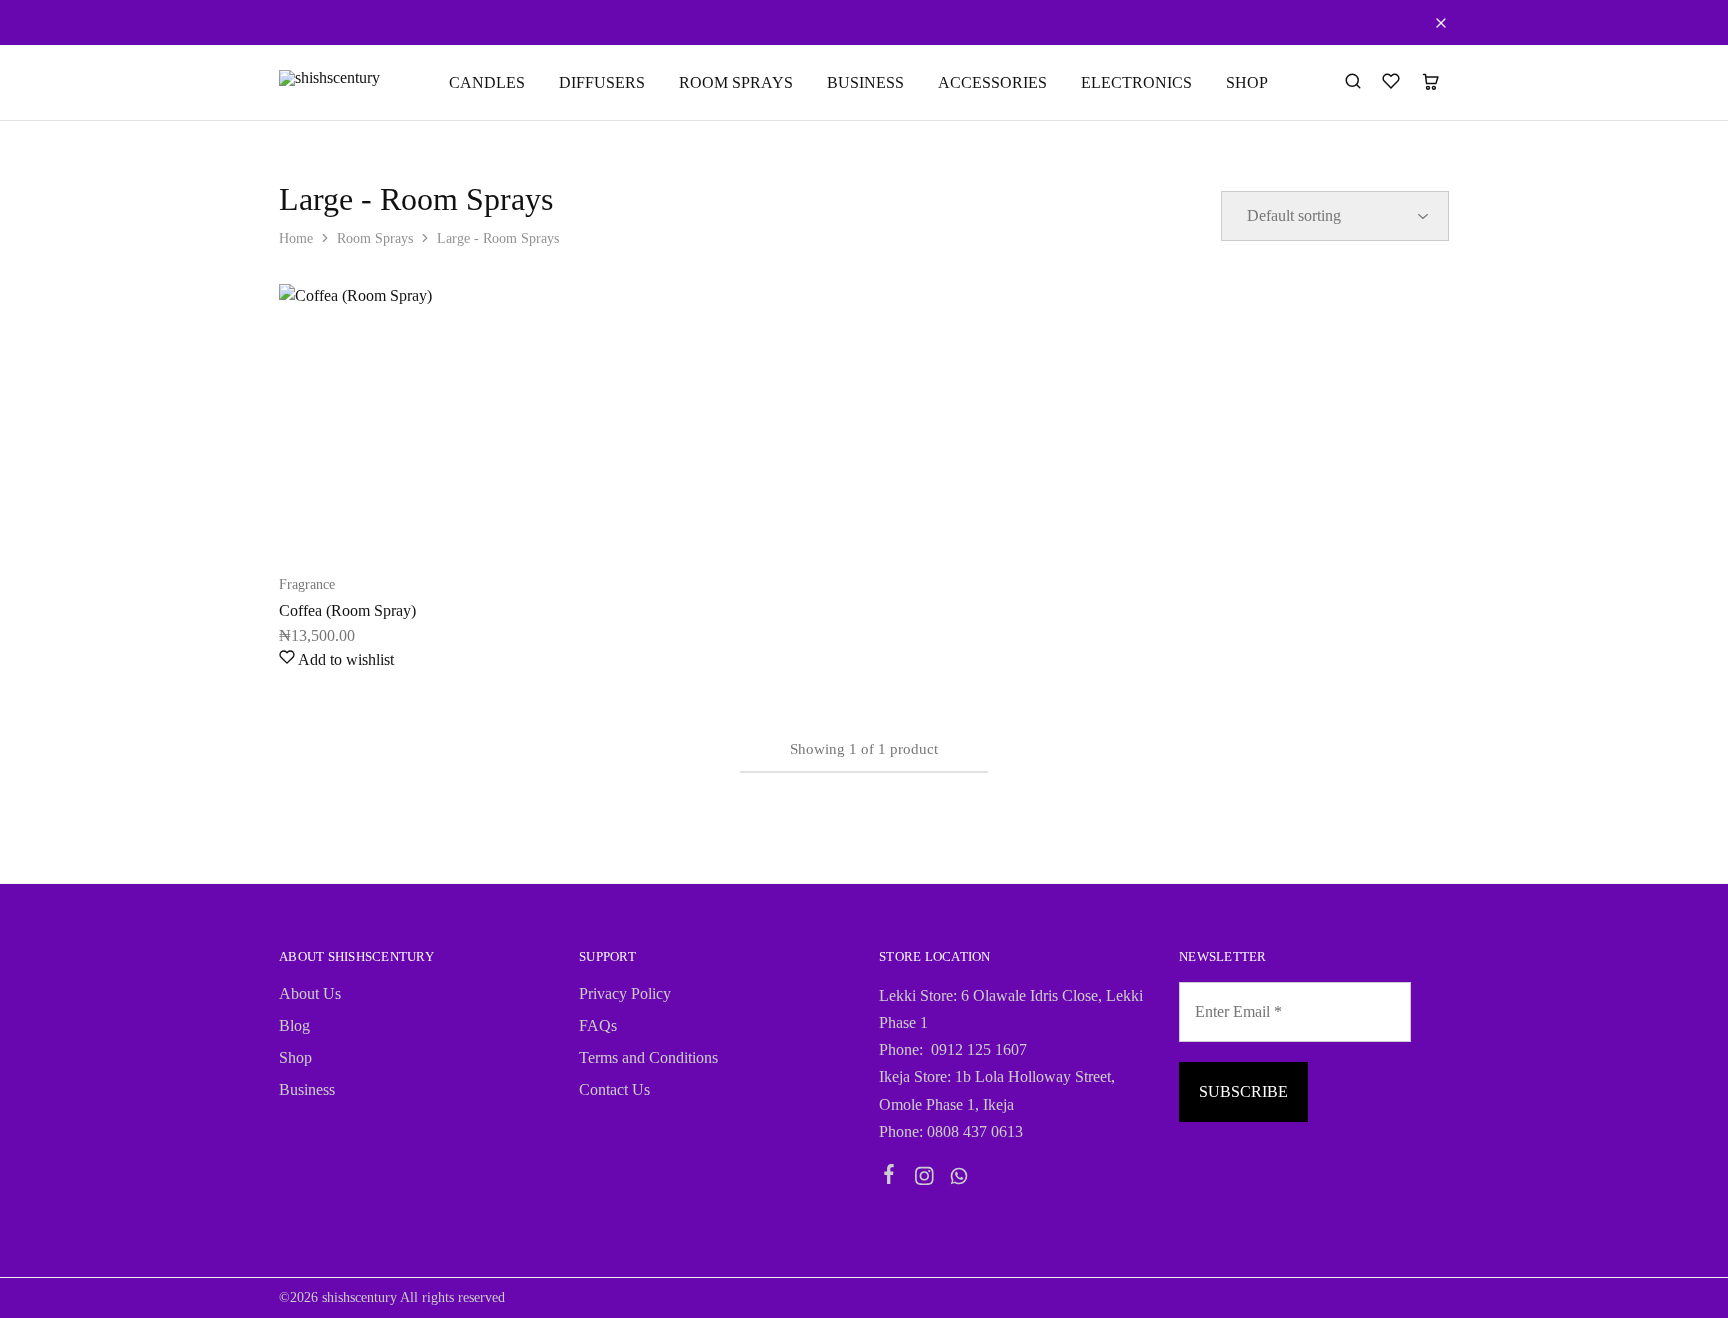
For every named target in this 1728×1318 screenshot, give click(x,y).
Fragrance (307, 584)
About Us (310, 993)
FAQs (598, 1025)
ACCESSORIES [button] (992, 82)
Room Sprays (375, 238)
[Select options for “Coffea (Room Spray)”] (364, 524)
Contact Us (614, 1089)
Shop (295, 1057)
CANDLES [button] (487, 82)
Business (307, 1089)
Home (296, 238)
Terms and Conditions (648, 1057)
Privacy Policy (625, 993)
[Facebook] (889, 1177)
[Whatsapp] (959, 1179)
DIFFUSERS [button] (602, 82)
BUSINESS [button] (865, 82)
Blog (294, 1025)
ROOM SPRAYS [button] (736, 82)
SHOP (1247, 82)
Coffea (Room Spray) (347, 610)
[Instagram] (924, 1179)
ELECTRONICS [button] (1136, 82)
